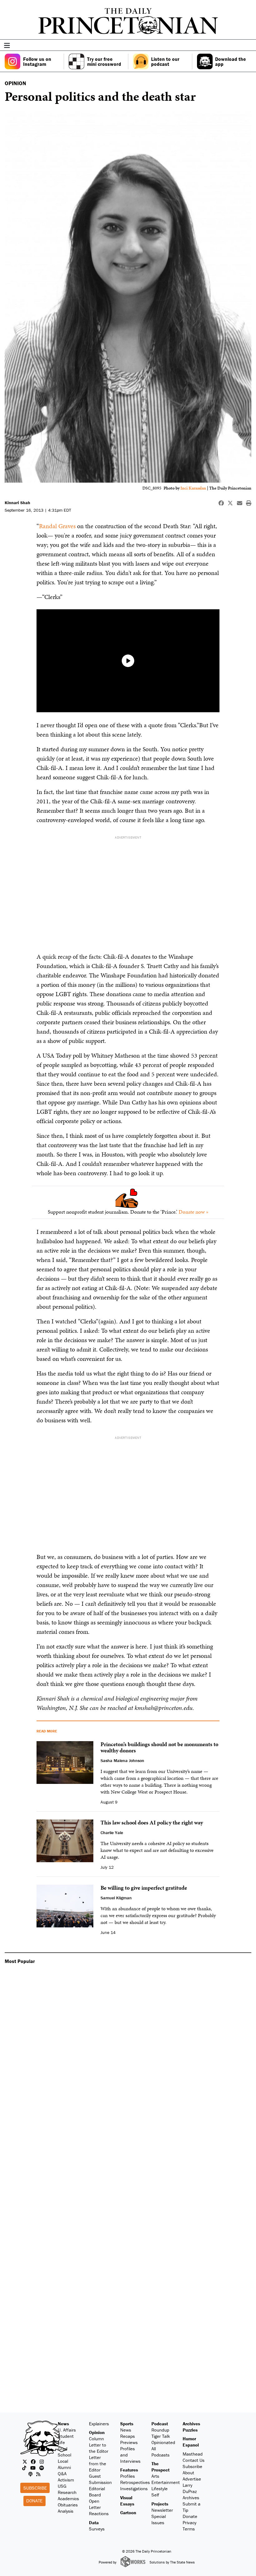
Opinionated (163, 2442)
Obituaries (68, 2505)
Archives (191, 2424)
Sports (127, 2424)
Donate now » (194, 1212)
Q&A (62, 2474)
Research (67, 2492)
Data (94, 2522)
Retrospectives (135, 2482)
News (63, 2424)
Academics (68, 2498)
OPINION (15, 83)
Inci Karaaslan (194, 488)
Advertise (192, 2479)
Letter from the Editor (98, 2464)
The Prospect (160, 2467)
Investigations (134, 2488)
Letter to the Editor (99, 2448)
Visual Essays (127, 2501)
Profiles (128, 2476)
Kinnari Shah (17, 503)
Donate (34, 2501)
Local (63, 2461)
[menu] (249, 46)
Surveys (97, 2529)
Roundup (160, 2430)
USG (62, 2486)
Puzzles (190, 2430)
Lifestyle (160, 2488)
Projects (160, 2504)
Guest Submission (100, 2479)
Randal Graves (57, 526)
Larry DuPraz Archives (191, 2491)
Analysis (66, 2511)
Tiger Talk (161, 2436)
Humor (189, 2439)
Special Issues (159, 2519)
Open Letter (95, 2504)
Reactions (99, 2513)
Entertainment (166, 2482)
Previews (129, 2442)
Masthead (193, 2454)
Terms (189, 2529)
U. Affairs (67, 2430)
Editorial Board (97, 2492)
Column (96, 2439)
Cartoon (128, 2513)
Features (129, 2470)
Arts (155, 2476)
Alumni (64, 2467)
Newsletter (162, 2510)
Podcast (160, 2424)
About (188, 2473)
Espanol (191, 2445)
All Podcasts (160, 2452)
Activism (66, 2480)
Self (155, 2495)
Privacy (190, 2522)
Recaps (128, 2436)
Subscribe (35, 2488)
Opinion (97, 2432)
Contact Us (194, 2460)
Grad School (64, 2452)
